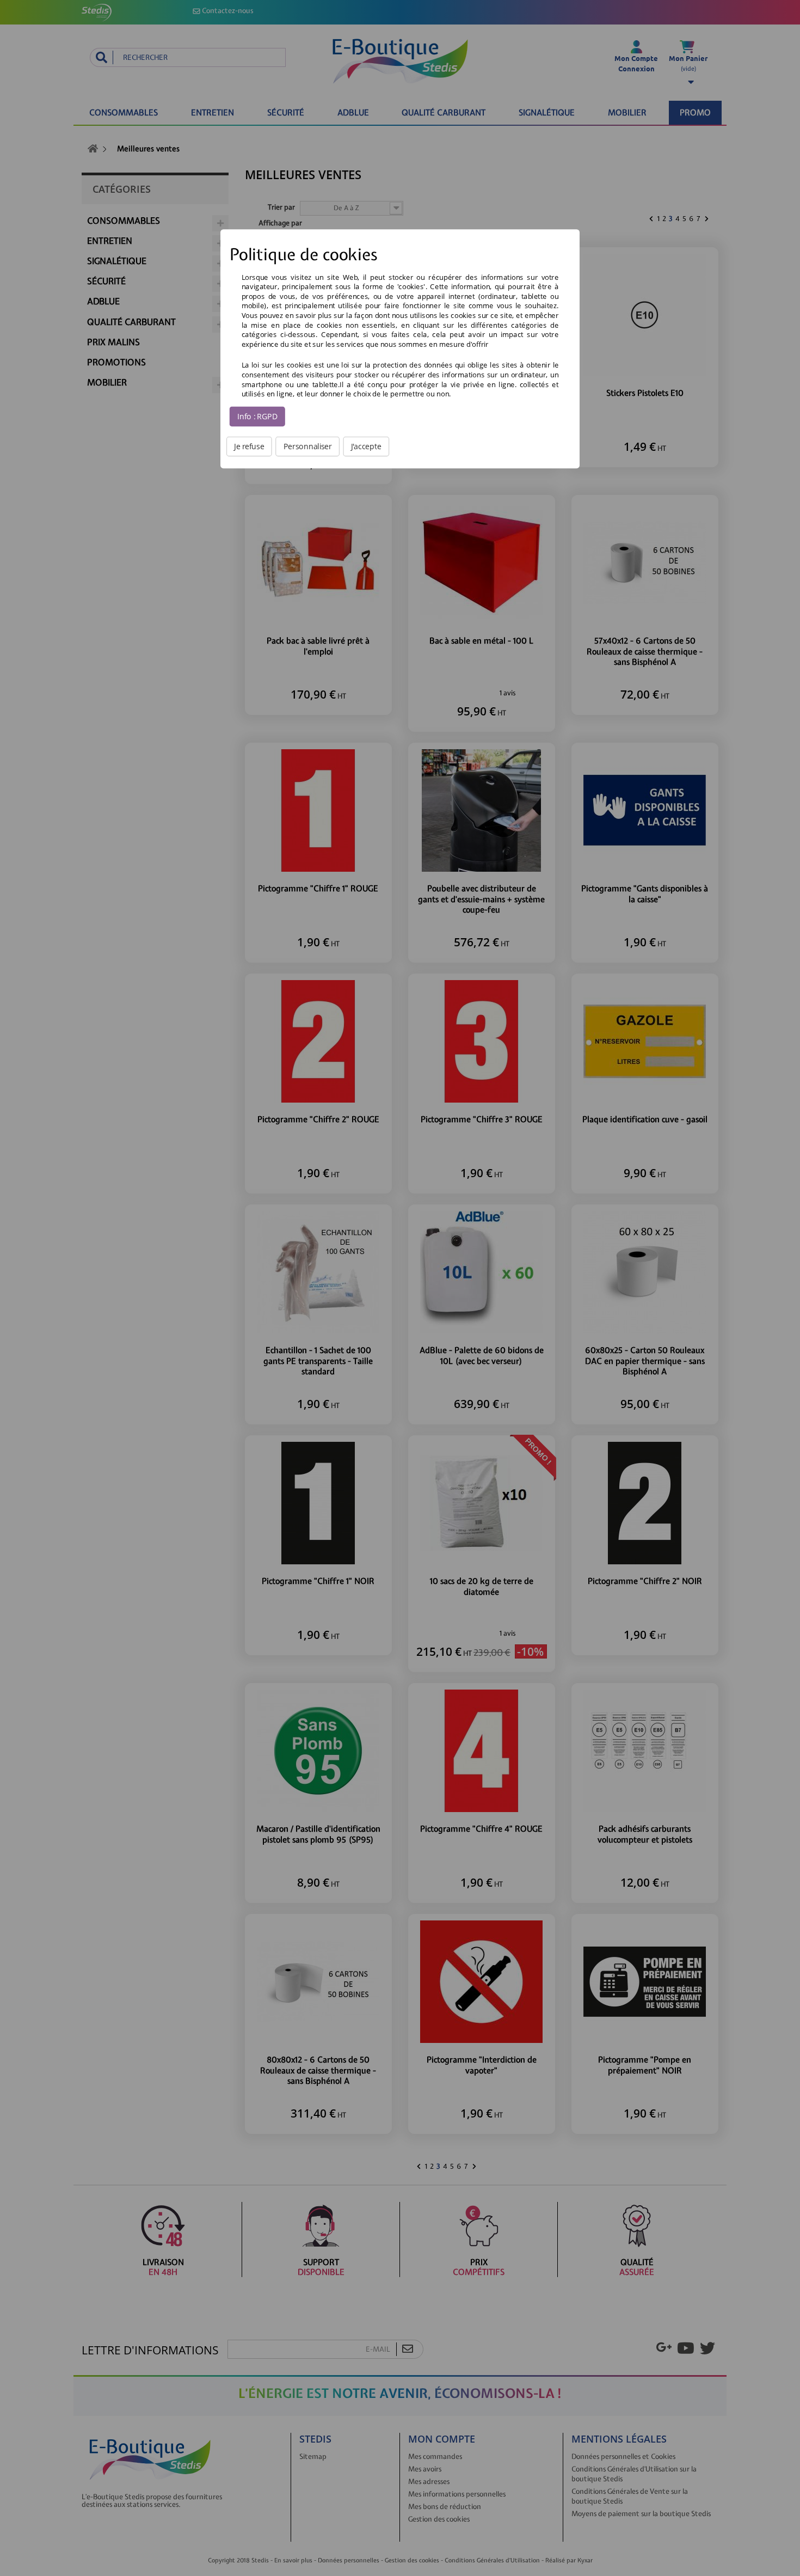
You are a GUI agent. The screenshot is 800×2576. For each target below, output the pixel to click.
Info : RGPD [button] (257, 417)
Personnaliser (308, 446)
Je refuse (249, 446)
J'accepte (366, 446)
